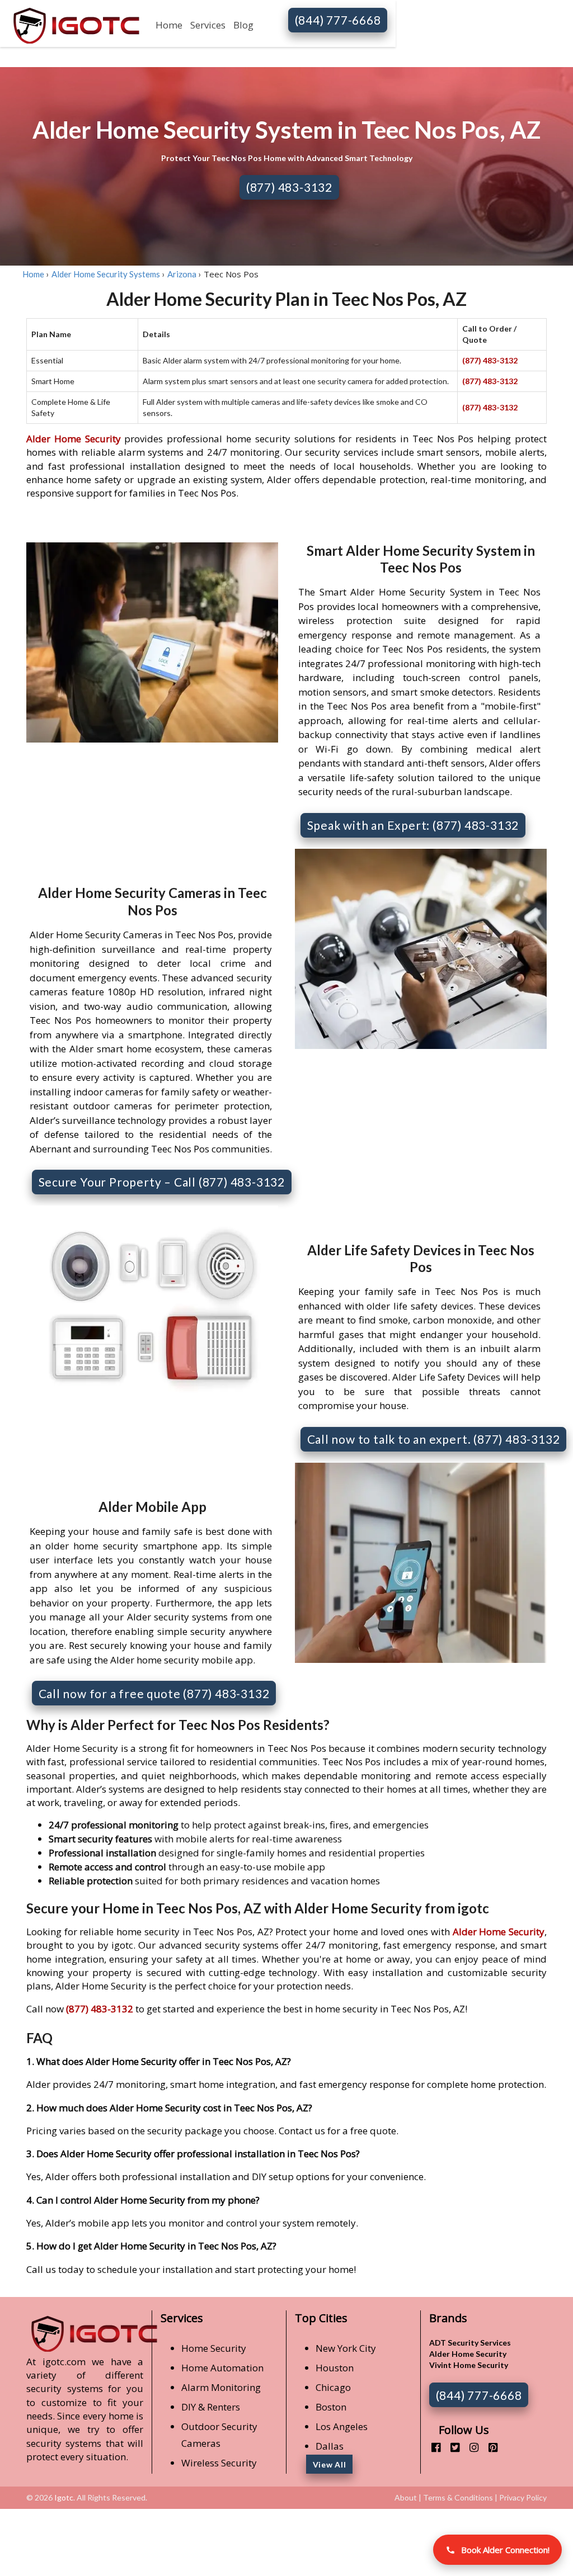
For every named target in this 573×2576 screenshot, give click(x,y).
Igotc (64, 2497)
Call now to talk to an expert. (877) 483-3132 (434, 1439)
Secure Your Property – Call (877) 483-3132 (162, 1182)
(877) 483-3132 (289, 187)
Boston (331, 2407)
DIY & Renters (211, 2407)
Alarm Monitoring (221, 2387)
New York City (346, 2348)
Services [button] (208, 25)
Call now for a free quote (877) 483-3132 (154, 1693)
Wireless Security (219, 2463)
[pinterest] (489, 2447)
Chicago (333, 2387)
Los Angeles (342, 2426)
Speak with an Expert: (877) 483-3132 (413, 825)
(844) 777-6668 (338, 20)
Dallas (330, 2446)
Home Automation (222, 2368)
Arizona (182, 274)
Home (169, 25)
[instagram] (470, 2447)
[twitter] (451, 2447)
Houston (335, 2368)
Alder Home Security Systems (106, 274)
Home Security (214, 2348)
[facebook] (432, 2447)
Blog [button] (243, 25)
